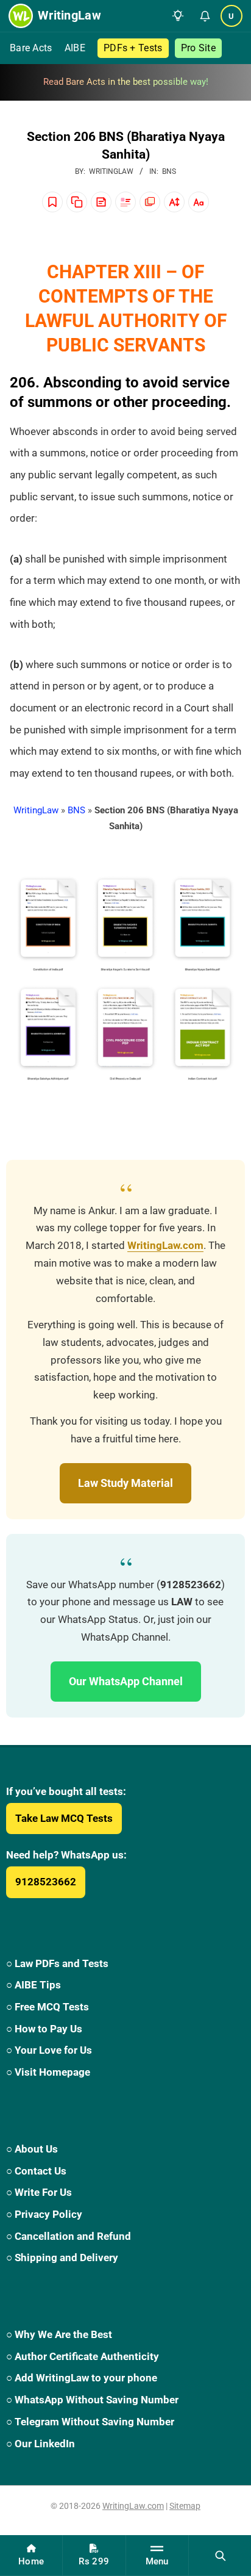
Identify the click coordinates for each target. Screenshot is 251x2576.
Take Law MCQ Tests (64, 1818)
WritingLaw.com (165, 1246)
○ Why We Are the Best (59, 2334)
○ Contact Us (36, 2171)
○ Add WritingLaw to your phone (82, 2378)
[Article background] (150, 202)
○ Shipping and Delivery (62, 2258)
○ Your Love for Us (49, 2050)
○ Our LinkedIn (41, 2444)
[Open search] (220, 2555)
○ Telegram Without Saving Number (90, 2422)
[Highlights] (125, 202)
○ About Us (32, 2149)
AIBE (75, 48)
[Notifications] (205, 16)
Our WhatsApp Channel (126, 1681)
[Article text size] (174, 202)
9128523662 (46, 1882)
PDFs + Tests (133, 48)
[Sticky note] (101, 202)
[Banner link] (125, 82)
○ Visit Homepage (48, 2072)
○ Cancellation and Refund (69, 2236)
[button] (178, 16)
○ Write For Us (39, 2192)
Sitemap (185, 2506)
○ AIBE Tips (34, 1985)
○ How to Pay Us (44, 2029)
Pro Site (198, 48)
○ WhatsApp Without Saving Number (92, 2400)
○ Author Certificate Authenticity (83, 2356)
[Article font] (199, 202)
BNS (169, 171)
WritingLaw (36, 810)
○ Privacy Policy (44, 2214)
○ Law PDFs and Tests (57, 1963)
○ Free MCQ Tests (48, 2007)
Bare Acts (31, 48)
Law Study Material (125, 1483)
